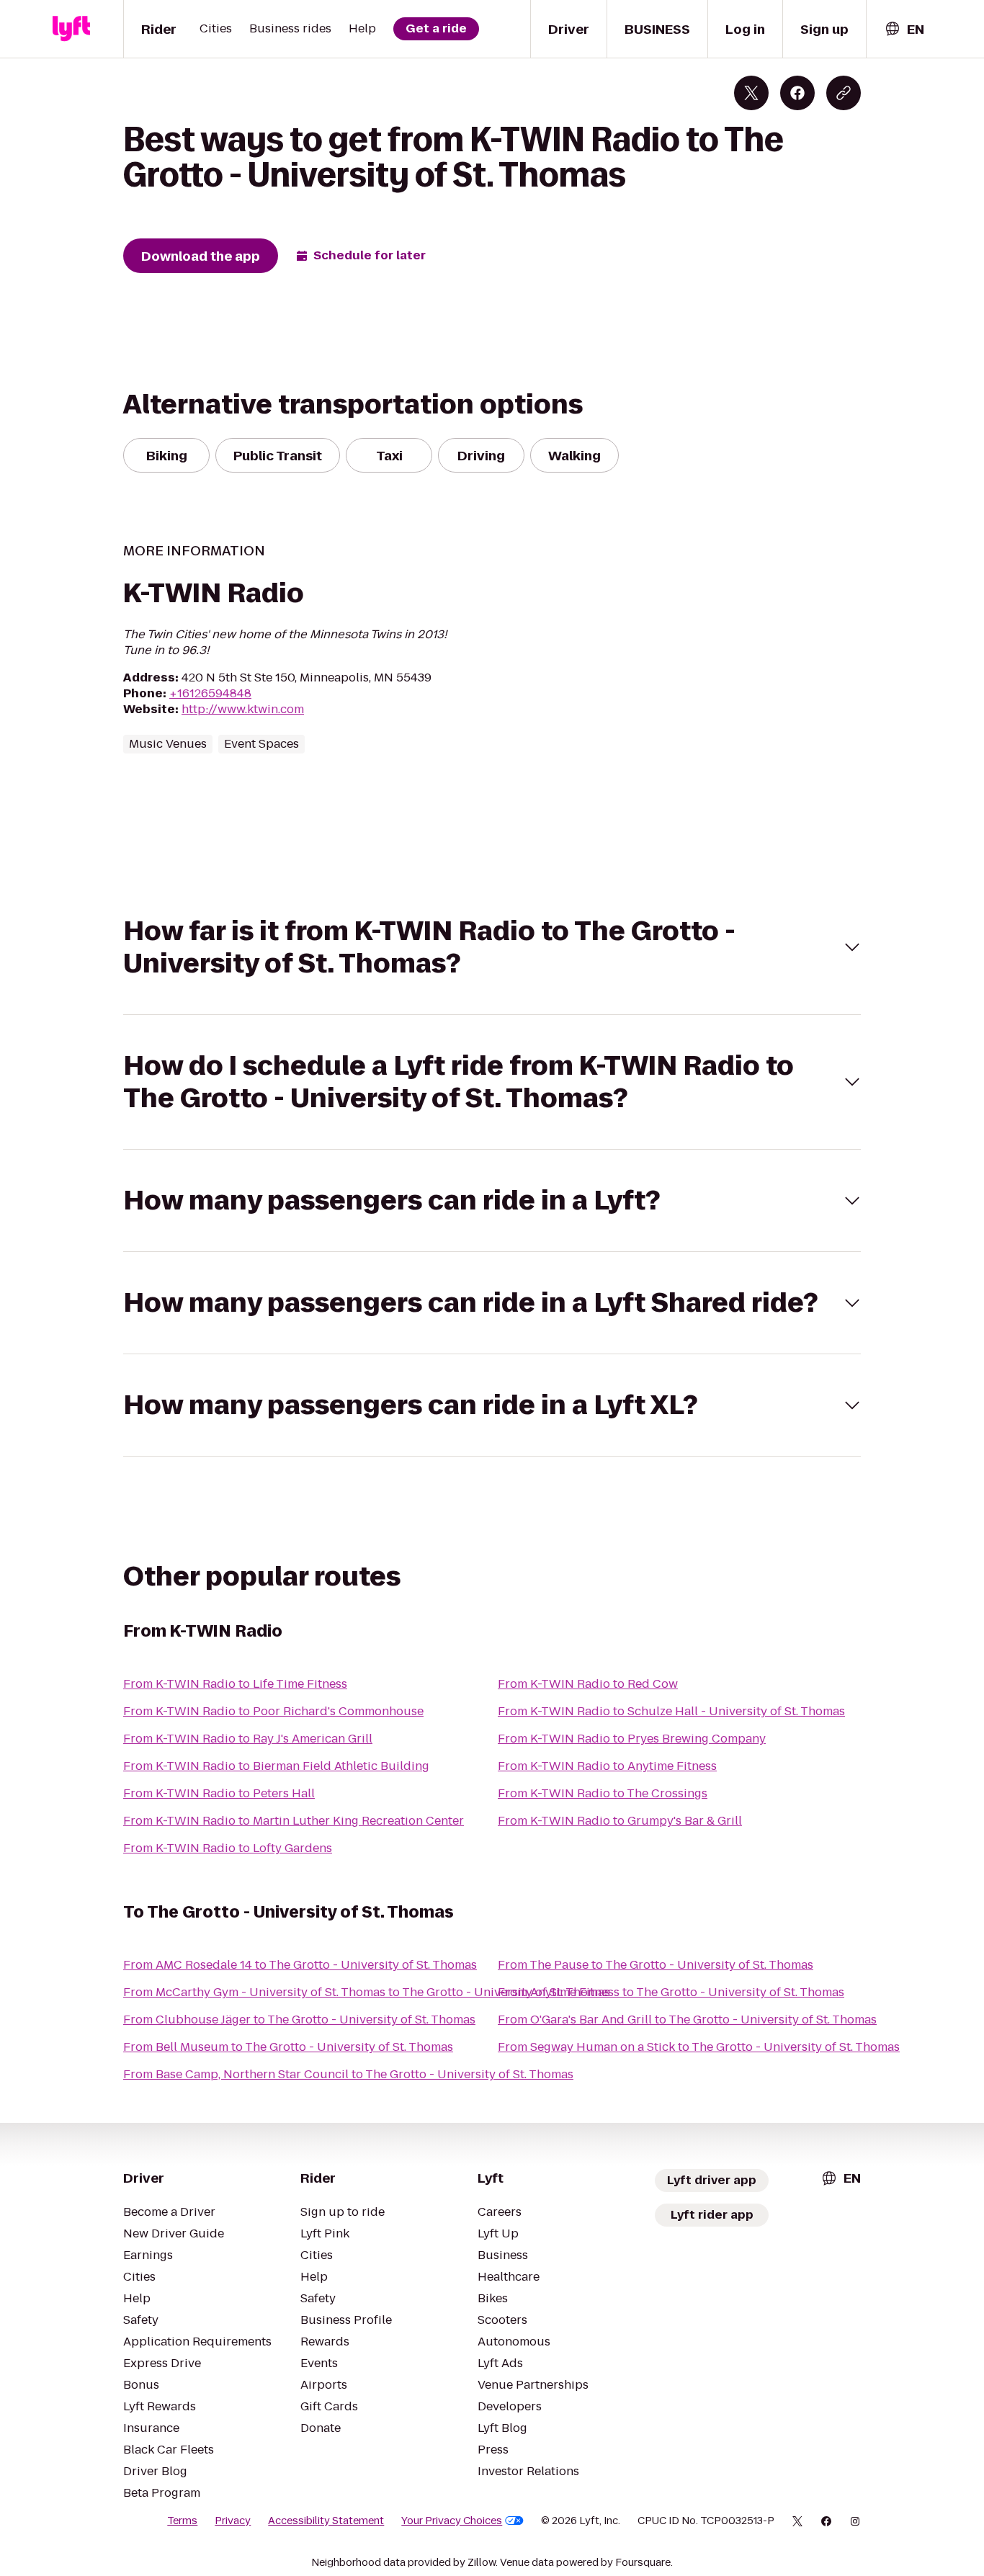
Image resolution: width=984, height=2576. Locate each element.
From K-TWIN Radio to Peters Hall (219, 1793)
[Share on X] (751, 93)
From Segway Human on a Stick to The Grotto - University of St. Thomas (699, 2047)
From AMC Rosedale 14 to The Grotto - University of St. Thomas (300, 1965)
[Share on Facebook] (797, 93)
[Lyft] (71, 29)
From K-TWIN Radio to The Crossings (603, 1793)
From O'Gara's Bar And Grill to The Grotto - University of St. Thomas (687, 2020)
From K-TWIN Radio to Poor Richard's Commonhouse (273, 1711)
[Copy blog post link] (844, 93)
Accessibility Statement (326, 2521)
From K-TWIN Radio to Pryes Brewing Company (632, 1739)
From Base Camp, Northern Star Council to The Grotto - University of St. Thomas (348, 2074)
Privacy (233, 2521)
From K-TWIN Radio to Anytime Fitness (607, 1766)
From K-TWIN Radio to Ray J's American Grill (248, 1739)
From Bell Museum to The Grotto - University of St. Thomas (288, 2047)
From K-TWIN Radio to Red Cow (588, 1684)
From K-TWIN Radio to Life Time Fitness (235, 1684)
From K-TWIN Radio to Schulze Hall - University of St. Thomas (671, 1711)
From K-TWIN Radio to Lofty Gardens (228, 1848)
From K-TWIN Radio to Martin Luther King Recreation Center (294, 1821)
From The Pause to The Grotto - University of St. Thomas (656, 1965)
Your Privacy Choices (452, 2521)
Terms (182, 2521)
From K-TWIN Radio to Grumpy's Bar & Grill (620, 1821)
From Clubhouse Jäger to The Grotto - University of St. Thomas (299, 2020)
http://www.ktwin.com (243, 709)
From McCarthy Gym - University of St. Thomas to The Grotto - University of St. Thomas (367, 1992)
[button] (492, 947)
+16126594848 (210, 693)
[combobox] (904, 29)
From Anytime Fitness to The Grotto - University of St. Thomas (671, 1992)
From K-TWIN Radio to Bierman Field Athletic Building (276, 1766)
